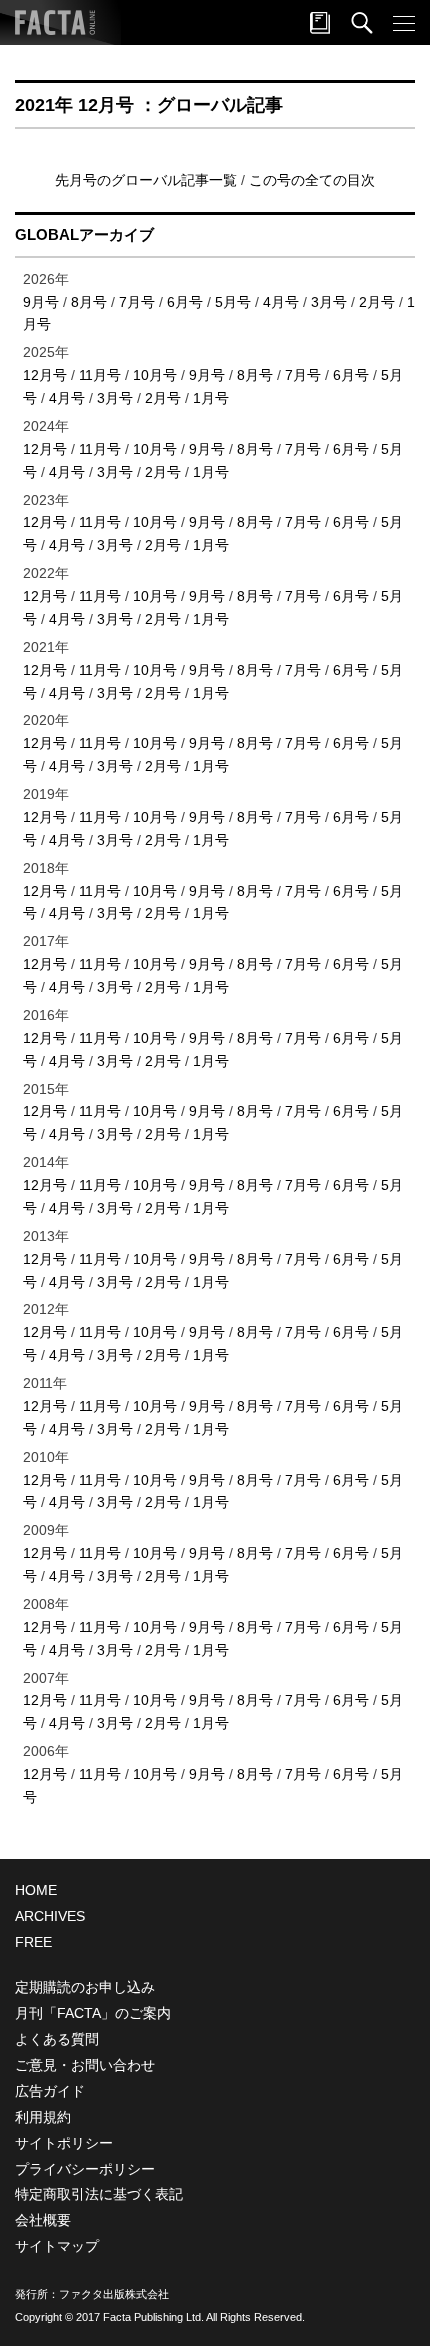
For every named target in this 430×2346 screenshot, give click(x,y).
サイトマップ (57, 2246)
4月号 (281, 302)
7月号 (137, 302)
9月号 (41, 302)
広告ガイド (50, 2091)
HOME (36, 1890)
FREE (33, 1942)
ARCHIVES (50, 1916)
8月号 (89, 302)
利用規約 (43, 2117)
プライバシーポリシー (85, 2169)
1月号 (211, 398)
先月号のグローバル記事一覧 (148, 180)
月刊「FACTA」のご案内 (93, 2013)
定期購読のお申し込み (85, 1987)
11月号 (100, 375)
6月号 (185, 302)
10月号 (155, 375)
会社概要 (43, 2220)
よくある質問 (57, 2039)
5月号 (233, 302)
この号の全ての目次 (312, 180)
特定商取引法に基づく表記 (99, 2194)
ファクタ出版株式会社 (114, 2294)
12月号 (45, 375)
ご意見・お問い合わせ (85, 2065)
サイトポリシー (64, 2143)
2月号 (377, 302)
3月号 (329, 302)
